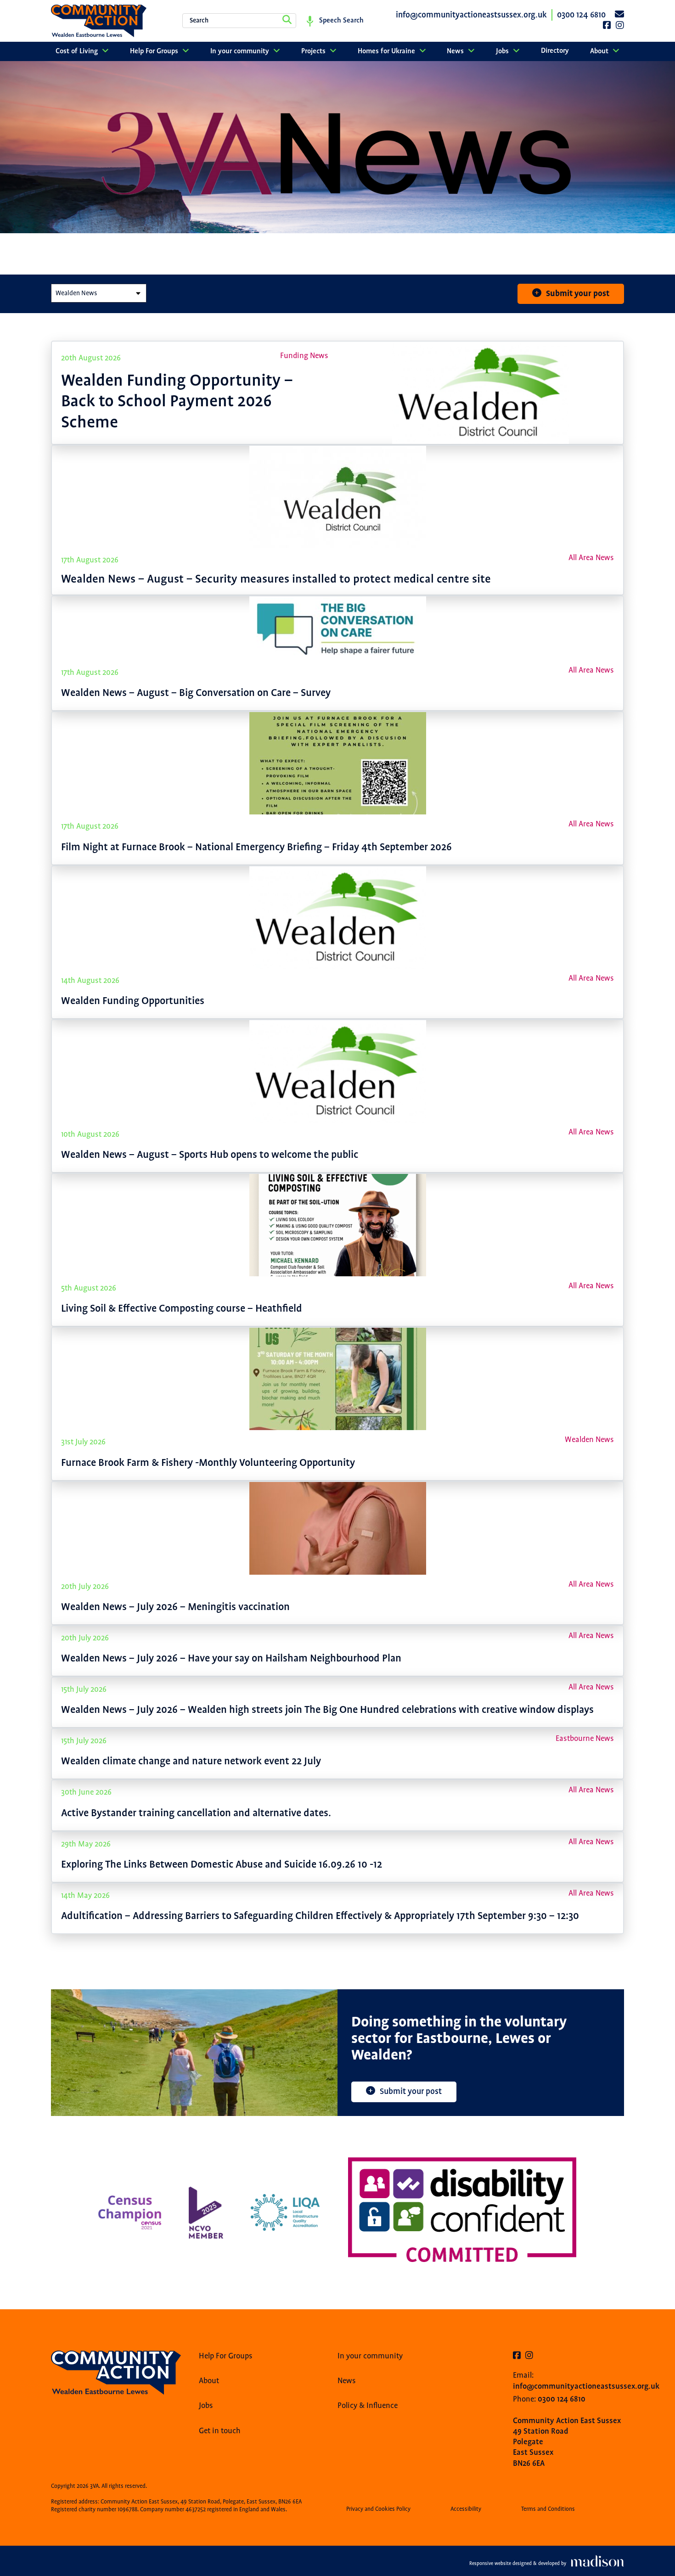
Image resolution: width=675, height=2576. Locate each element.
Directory (555, 51)
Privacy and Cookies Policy (378, 2509)
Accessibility (466, 2509)
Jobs (503, 51)
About (600, 51)
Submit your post (578, 294)
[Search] (287, 21)
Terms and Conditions (548, 2509)
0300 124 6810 (562, 2399)
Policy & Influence (368, 2406)
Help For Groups (155, 51)
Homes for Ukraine (387, 51)
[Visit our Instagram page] (529, 2356)
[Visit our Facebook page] (517, 2356)
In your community (241, 51)
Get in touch (220, 2431)
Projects (314, 51)
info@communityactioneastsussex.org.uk (586, 2386)
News (456, 51)
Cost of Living (78, 51)
